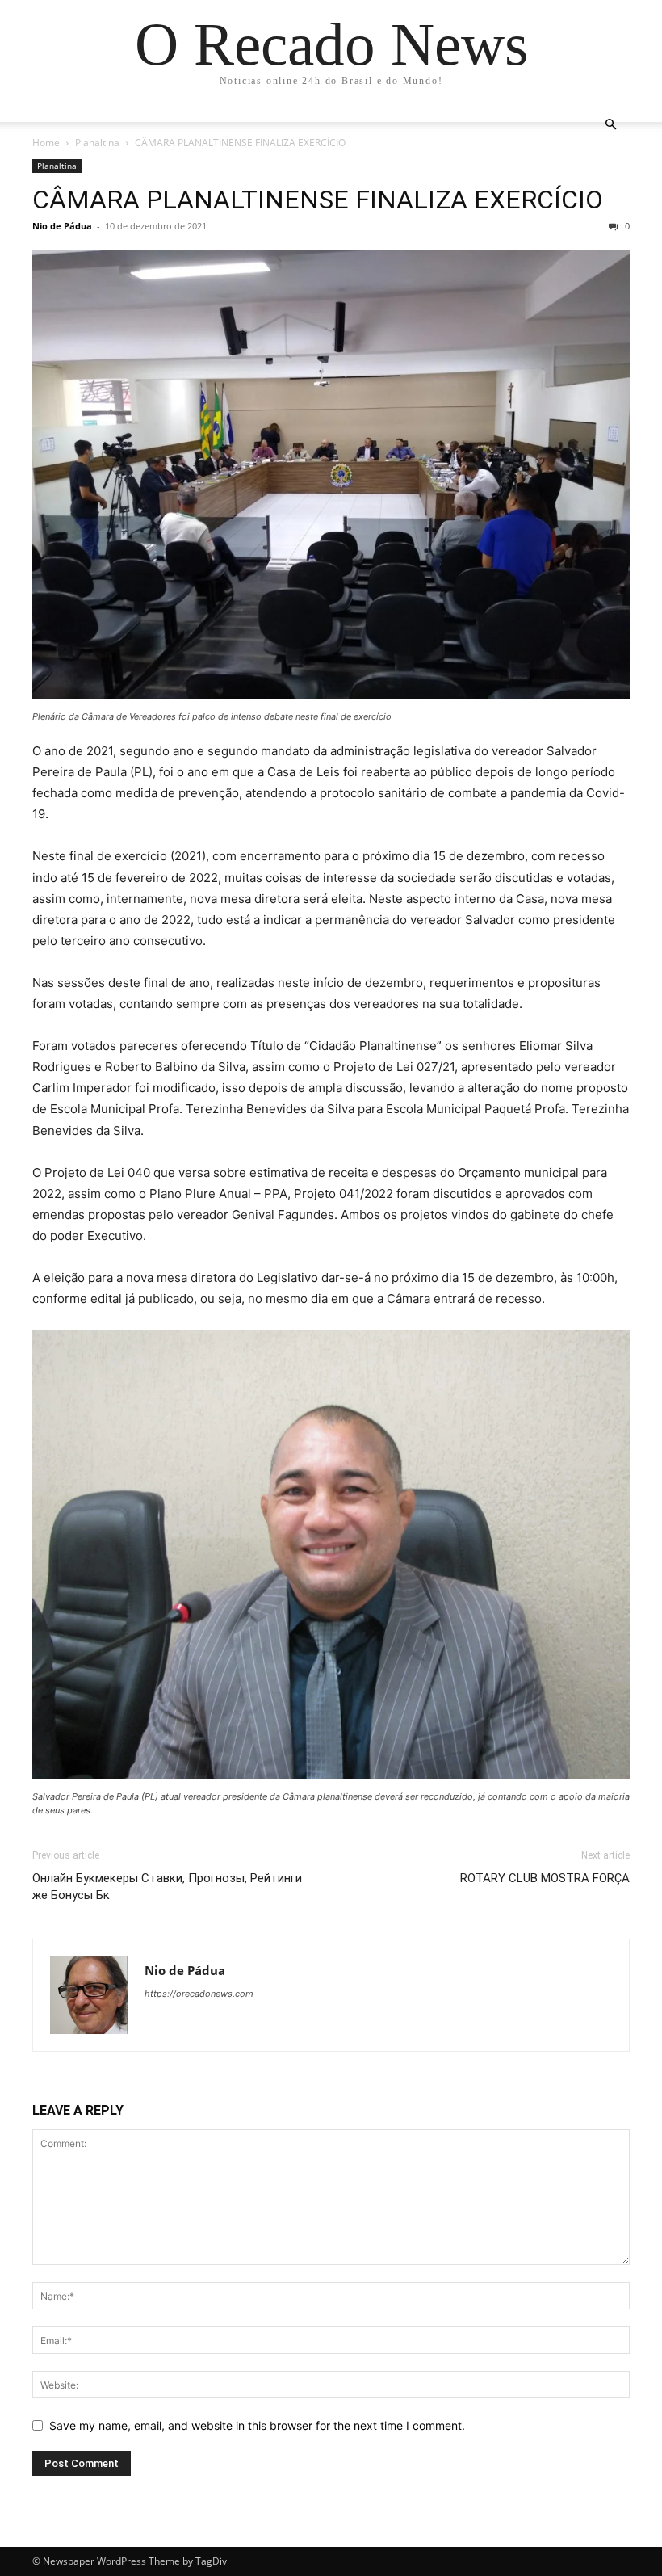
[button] (610, 125)
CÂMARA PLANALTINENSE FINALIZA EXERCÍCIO (318, 200)
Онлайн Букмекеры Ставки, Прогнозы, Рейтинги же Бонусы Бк (167, 1887)
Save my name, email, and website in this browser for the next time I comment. (257, 2425)
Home (46, 143)
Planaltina (97, 143)
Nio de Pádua (62, 226)
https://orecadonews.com (199, 1994)
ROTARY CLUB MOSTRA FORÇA (545, 1878)
